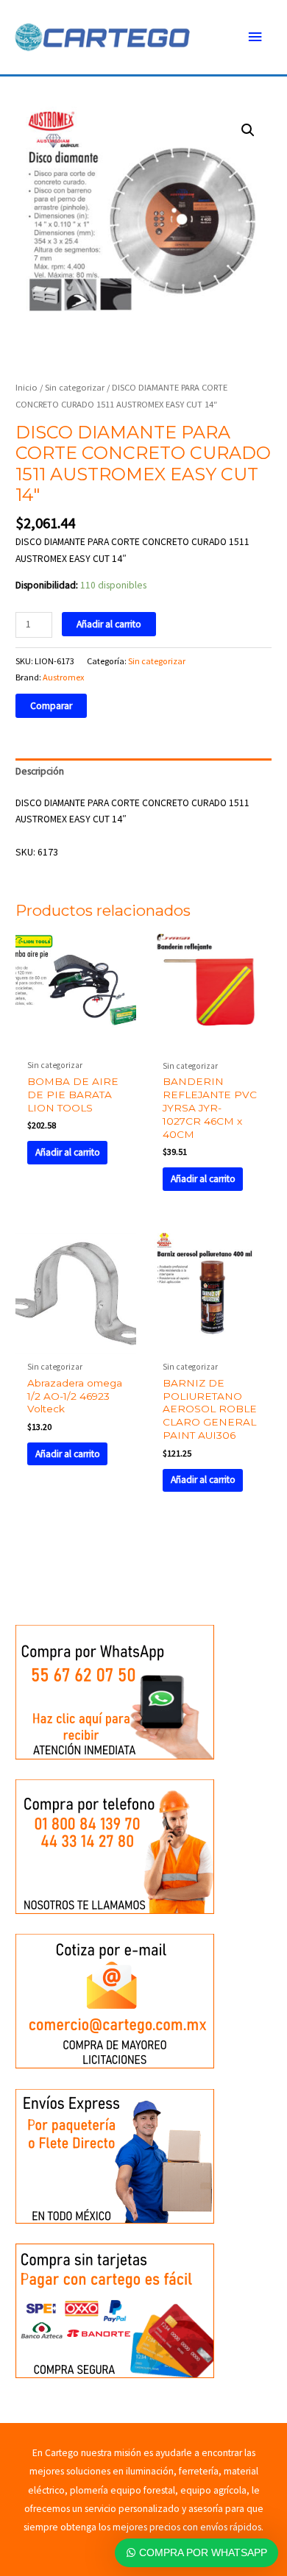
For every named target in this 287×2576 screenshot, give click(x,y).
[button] (248, 130)
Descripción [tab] (40, 771)
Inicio (26, 387)
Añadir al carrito (109, 624)
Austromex (63, 677)
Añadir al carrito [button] (68, 1152)
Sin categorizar (75, 387)
